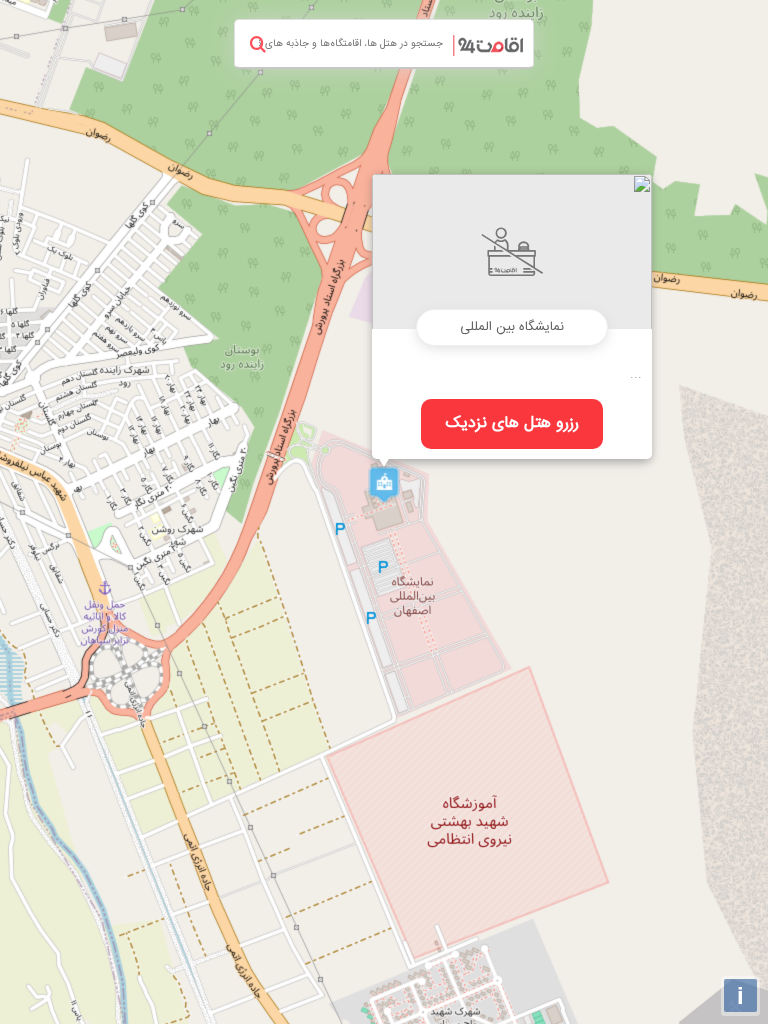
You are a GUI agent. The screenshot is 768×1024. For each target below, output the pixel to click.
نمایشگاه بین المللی (512, 327)
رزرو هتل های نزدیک (512, 423)
